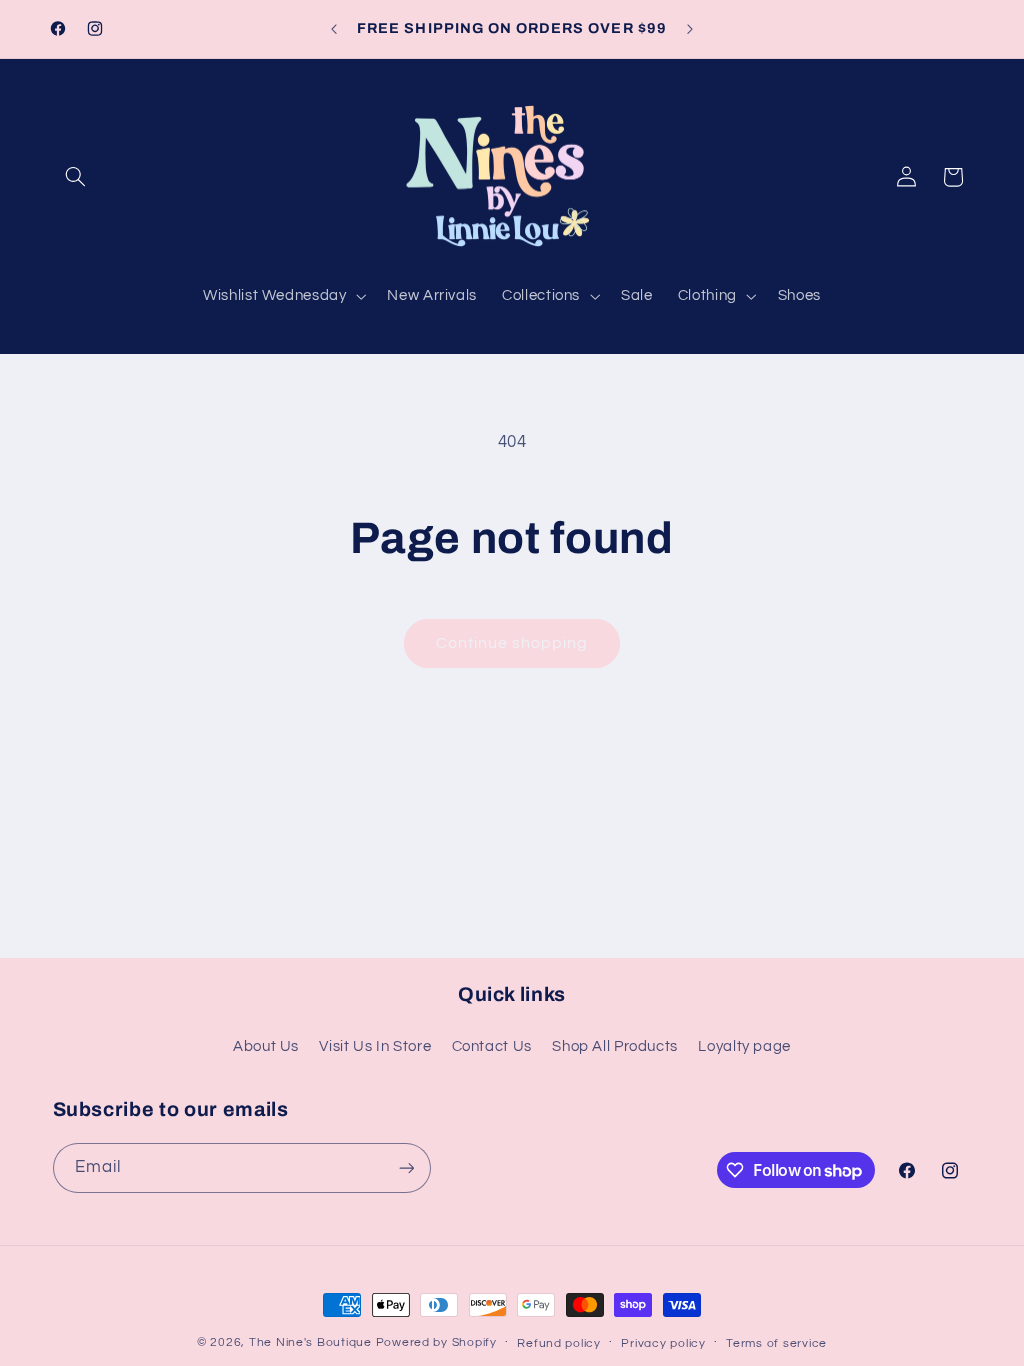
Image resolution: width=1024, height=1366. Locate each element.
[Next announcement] (690, 29)
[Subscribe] (406, 1167)
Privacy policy (663, 1343)
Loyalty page (744, 1046)
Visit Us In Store (375, 1046)
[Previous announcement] (334, 29)
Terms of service (776, 1343)
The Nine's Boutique (310, 1342)
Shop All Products (615, 1046)
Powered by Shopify (436, 1342)
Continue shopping (512, 643)
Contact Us (492, 1046)
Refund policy (559, 1343)
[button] (76, 177)
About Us (266, 1046)
